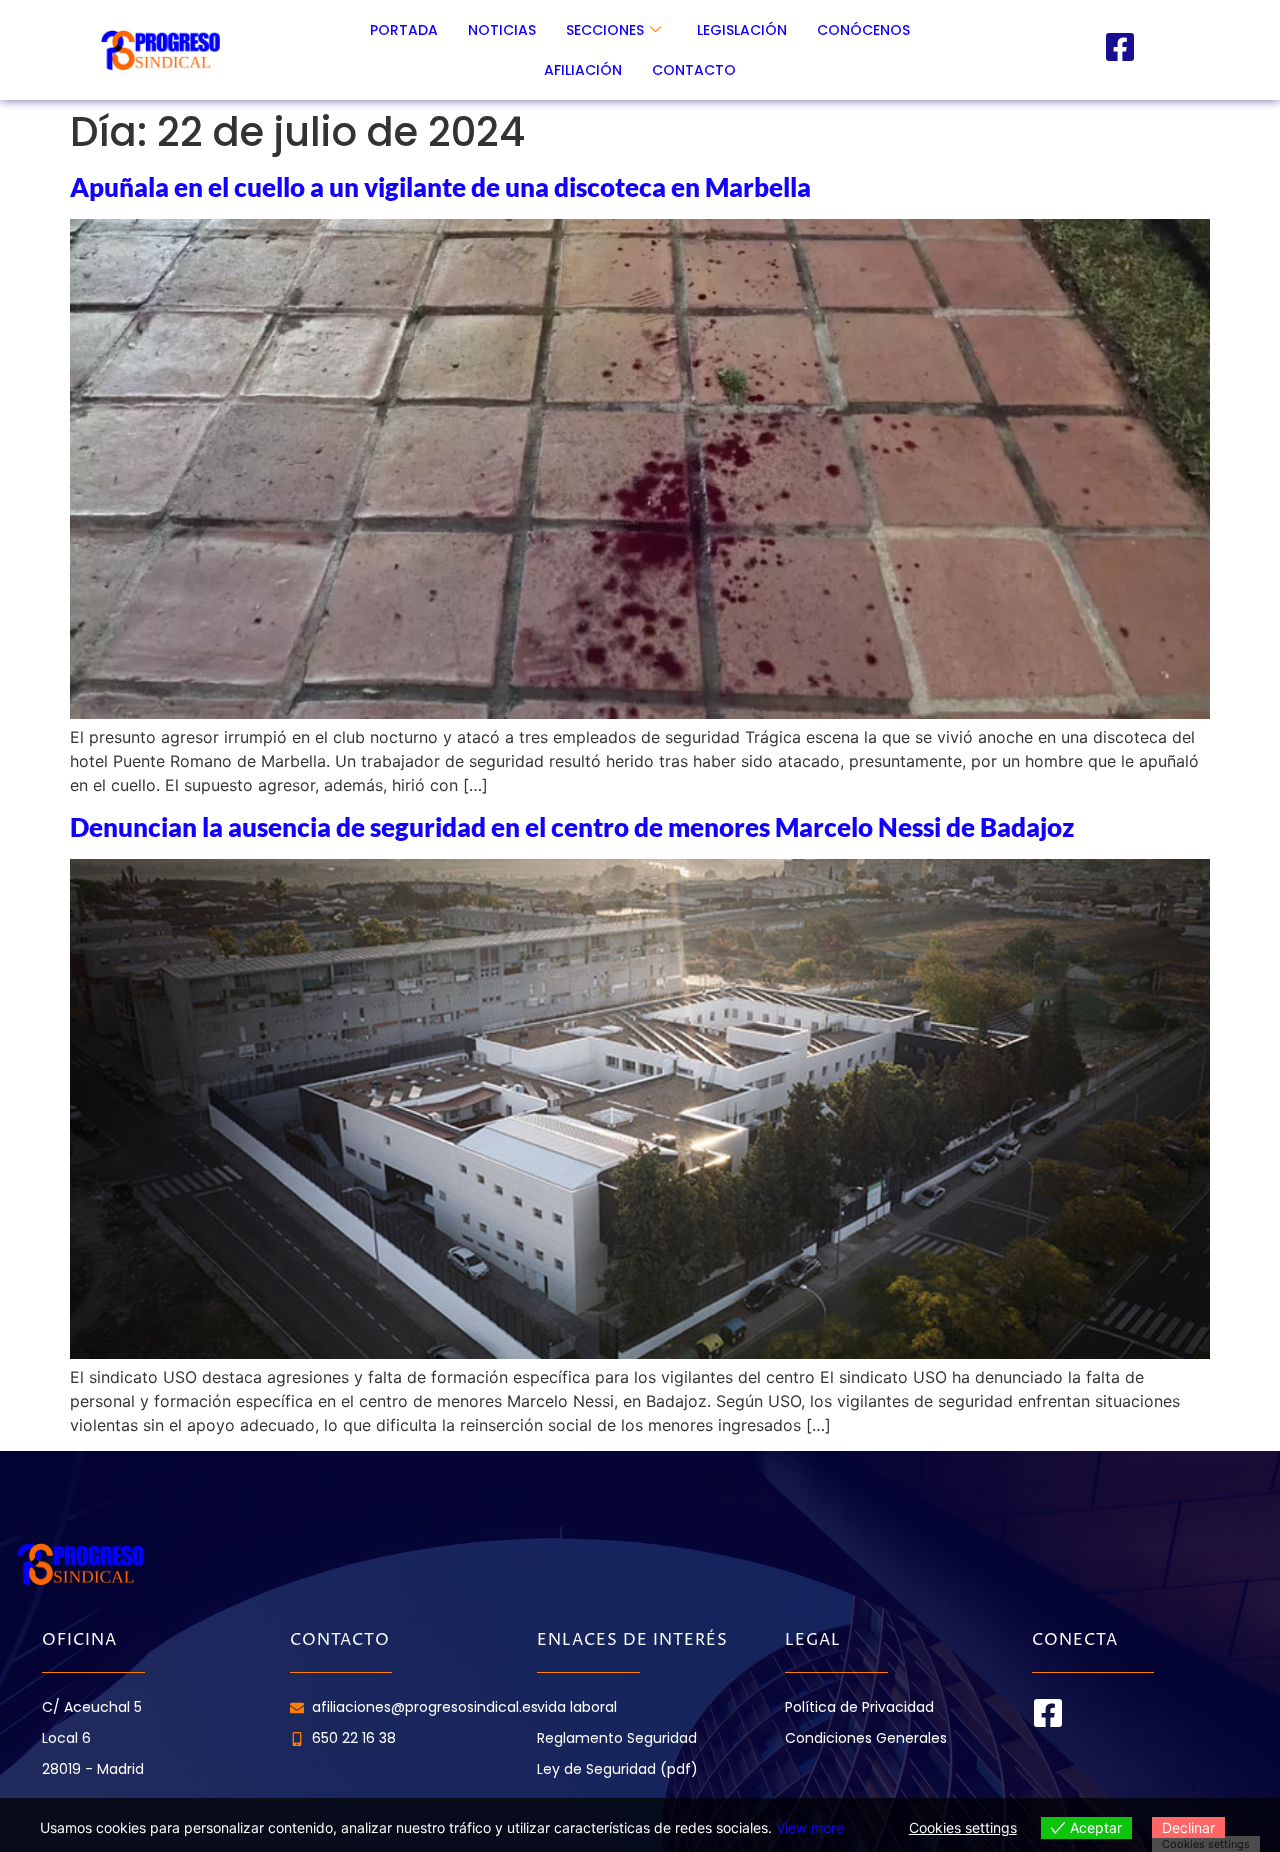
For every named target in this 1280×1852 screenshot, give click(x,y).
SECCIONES (605, 30)
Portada (404, 30)
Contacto (694, 70)
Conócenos (863, 30)
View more (810, 1827)
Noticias (502, 30)
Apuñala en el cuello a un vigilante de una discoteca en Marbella (440, 187)
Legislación (742, 30)
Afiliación (583, 70)
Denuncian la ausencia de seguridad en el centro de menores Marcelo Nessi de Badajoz (572, 827)
